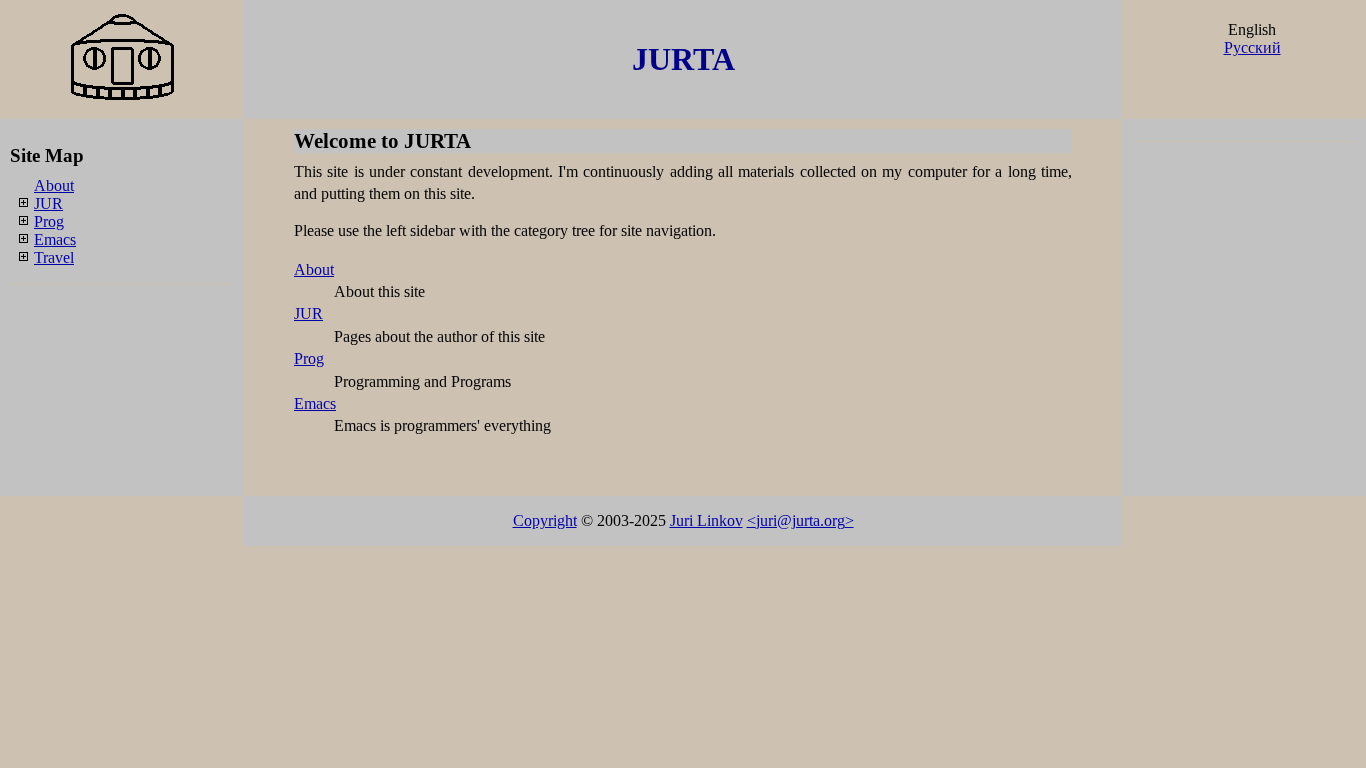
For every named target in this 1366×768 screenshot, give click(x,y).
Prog (49, 221)
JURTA (683, 59)
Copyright (545, 520)
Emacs (55, 239)
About (54, 185)
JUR (48, 203)
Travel (54, 257)
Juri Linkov (706, 520)
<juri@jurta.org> (800, 520)
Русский (1252, 47)
